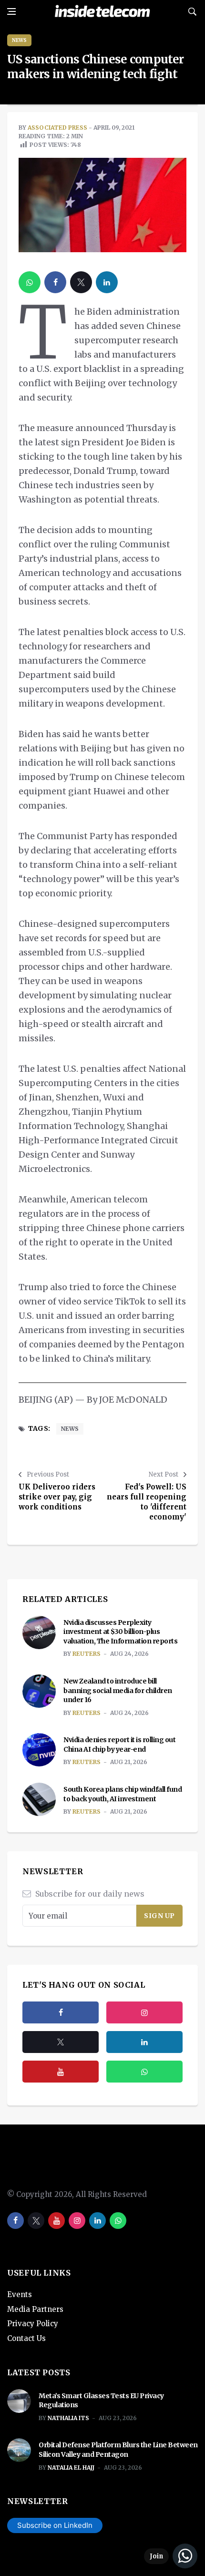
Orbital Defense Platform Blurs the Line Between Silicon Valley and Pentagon (118, 2450)
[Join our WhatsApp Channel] (171, 2556)
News (19, 40)
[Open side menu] (11, 11)
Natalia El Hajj (71, 2468)
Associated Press (57, 128)
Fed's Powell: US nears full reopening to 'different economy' (147, 1502)
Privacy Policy (33, 2324)
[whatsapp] (30, 282)
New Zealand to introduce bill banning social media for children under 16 (118, 1690)
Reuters (87, 1654)
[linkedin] (107, 282)
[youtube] (61, 2072)
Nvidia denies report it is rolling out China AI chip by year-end (119, 1745)
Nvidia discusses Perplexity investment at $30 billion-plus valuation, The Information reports (120, 1632)
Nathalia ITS (68, 2418)
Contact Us (26, 2338)
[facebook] (55, 282)
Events (20, 2294)
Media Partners (35, 2309)
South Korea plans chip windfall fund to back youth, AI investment (123, 1794)
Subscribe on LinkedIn (55, 2525)
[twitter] (81, 282)
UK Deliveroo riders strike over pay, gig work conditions (57, 1497)
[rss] (144, 2042)
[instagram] (144, 2012)
